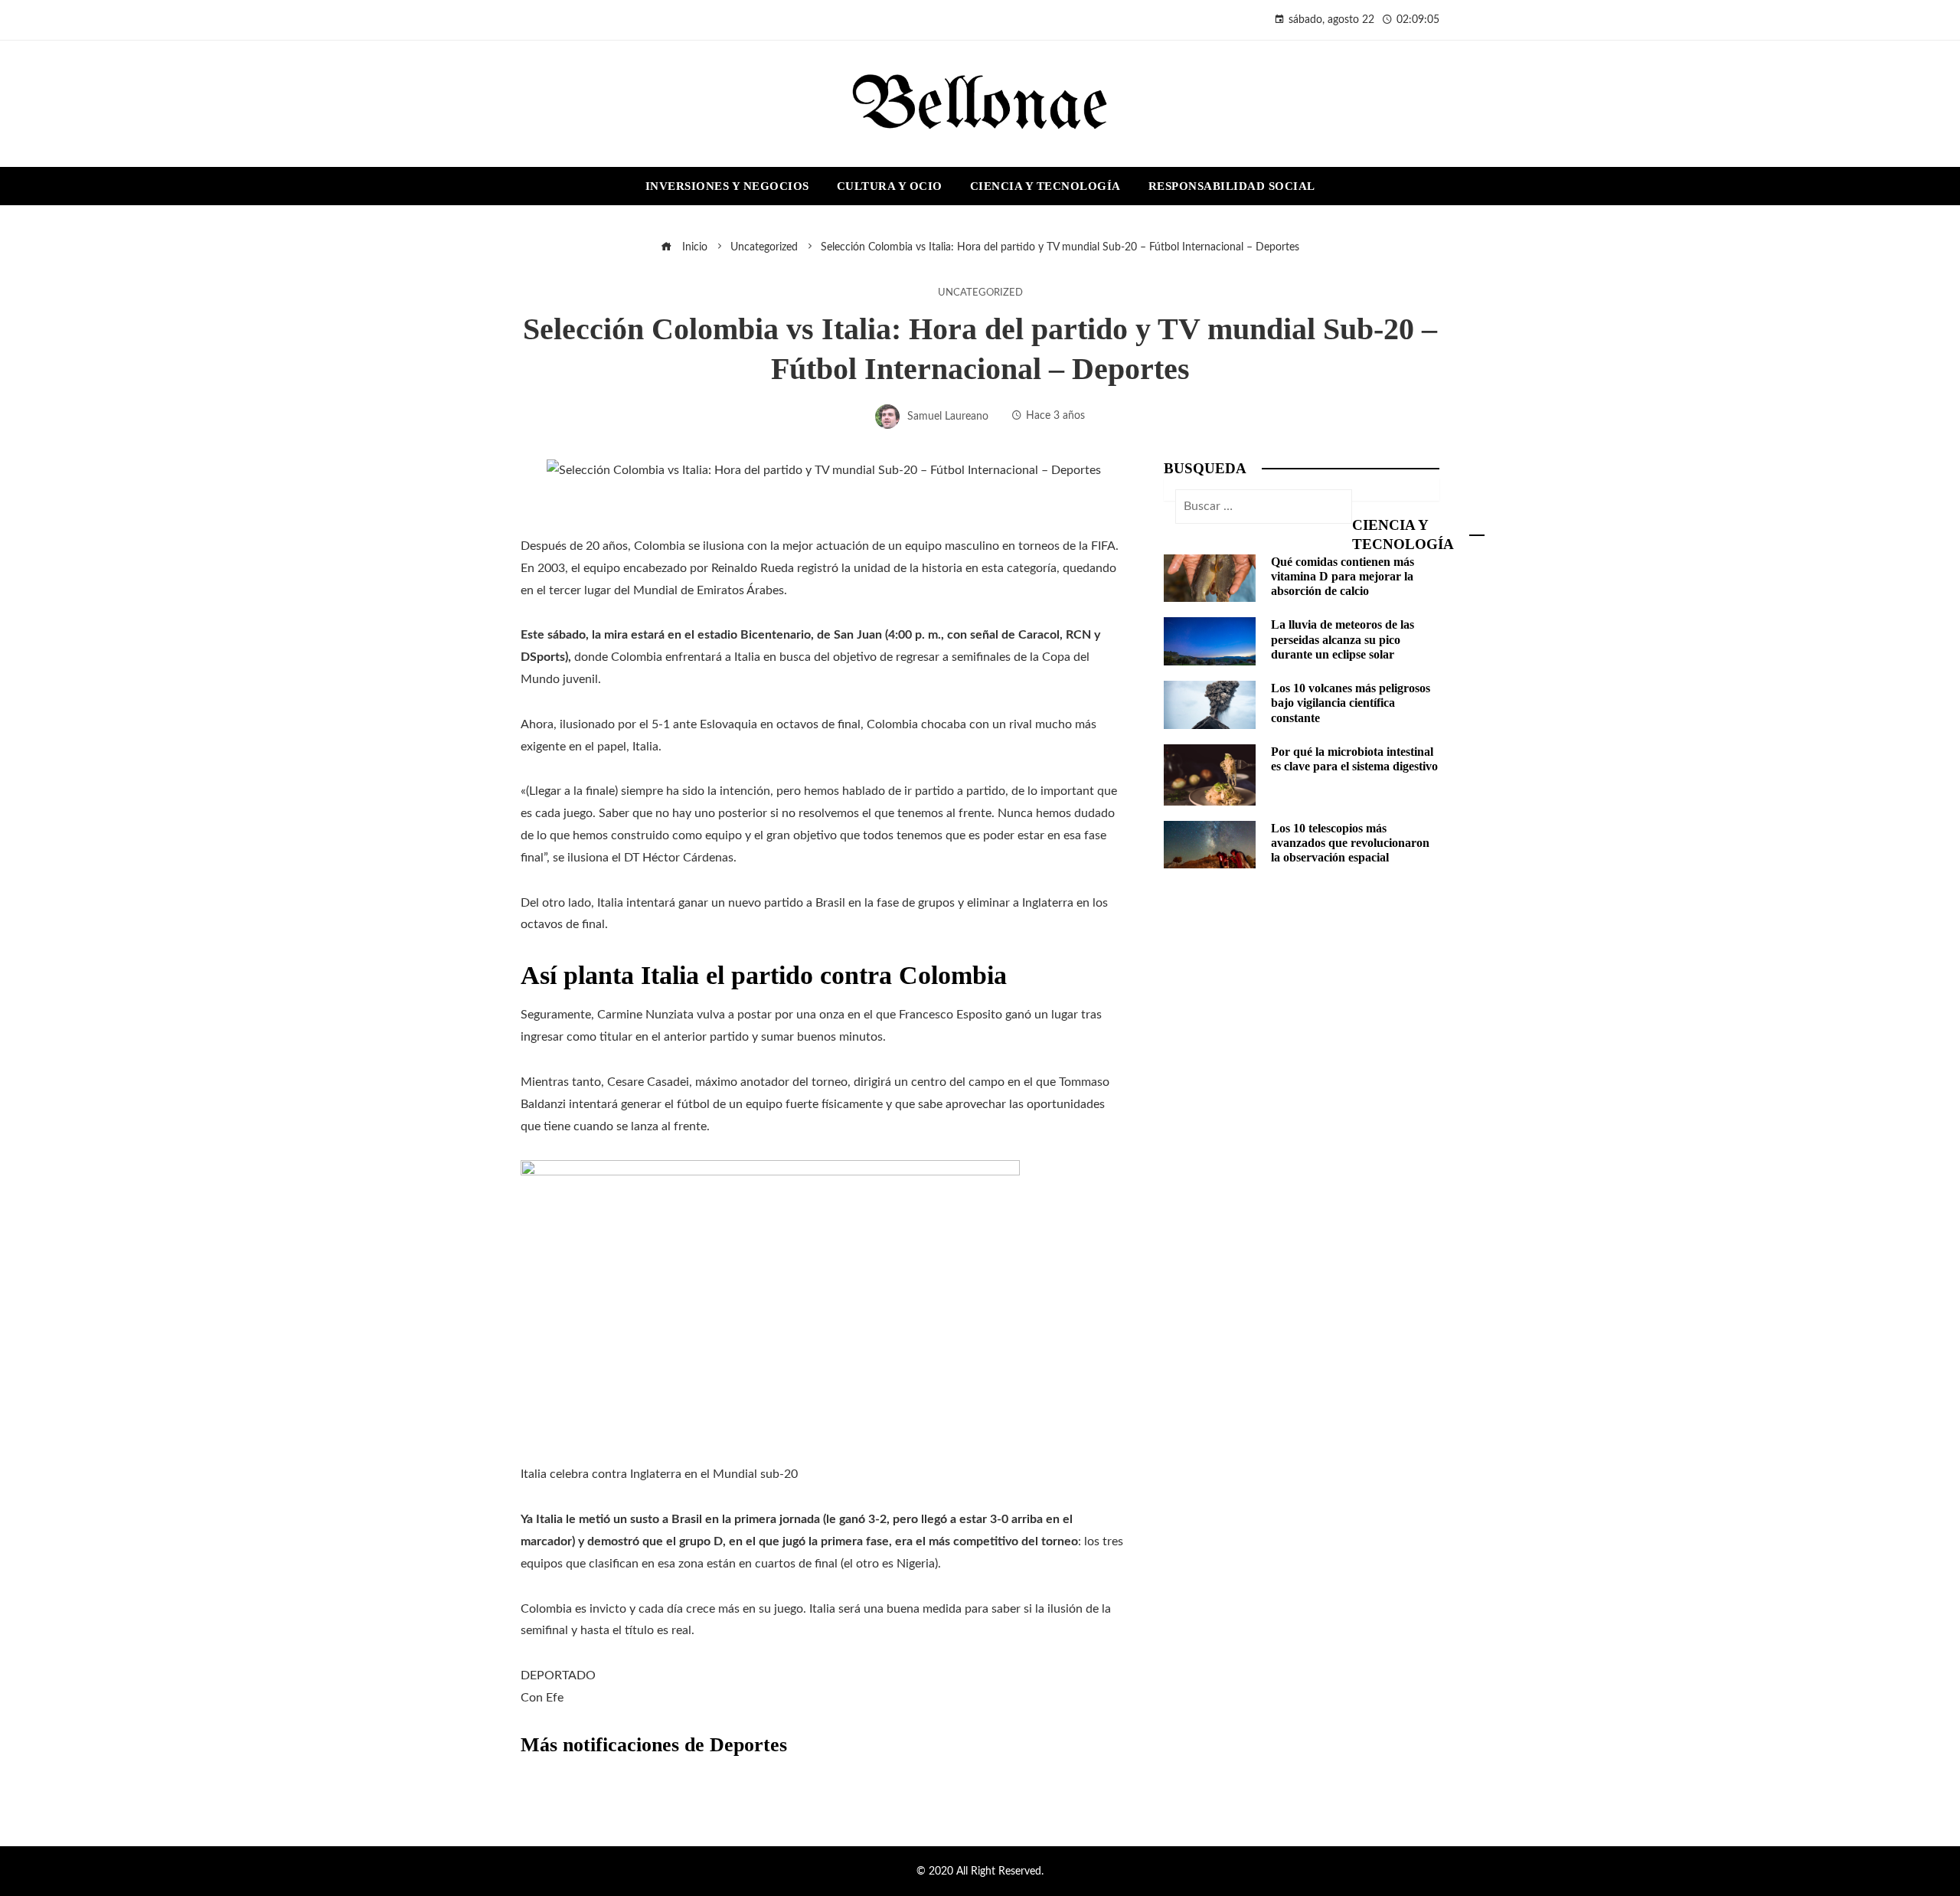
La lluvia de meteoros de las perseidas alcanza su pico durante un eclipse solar (1343, 639)
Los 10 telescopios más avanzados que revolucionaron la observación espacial (1350, 843)
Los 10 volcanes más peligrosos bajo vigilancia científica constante (1351, 703)
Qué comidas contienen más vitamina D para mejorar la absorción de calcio (1343, 576)
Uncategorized (980, 293)
